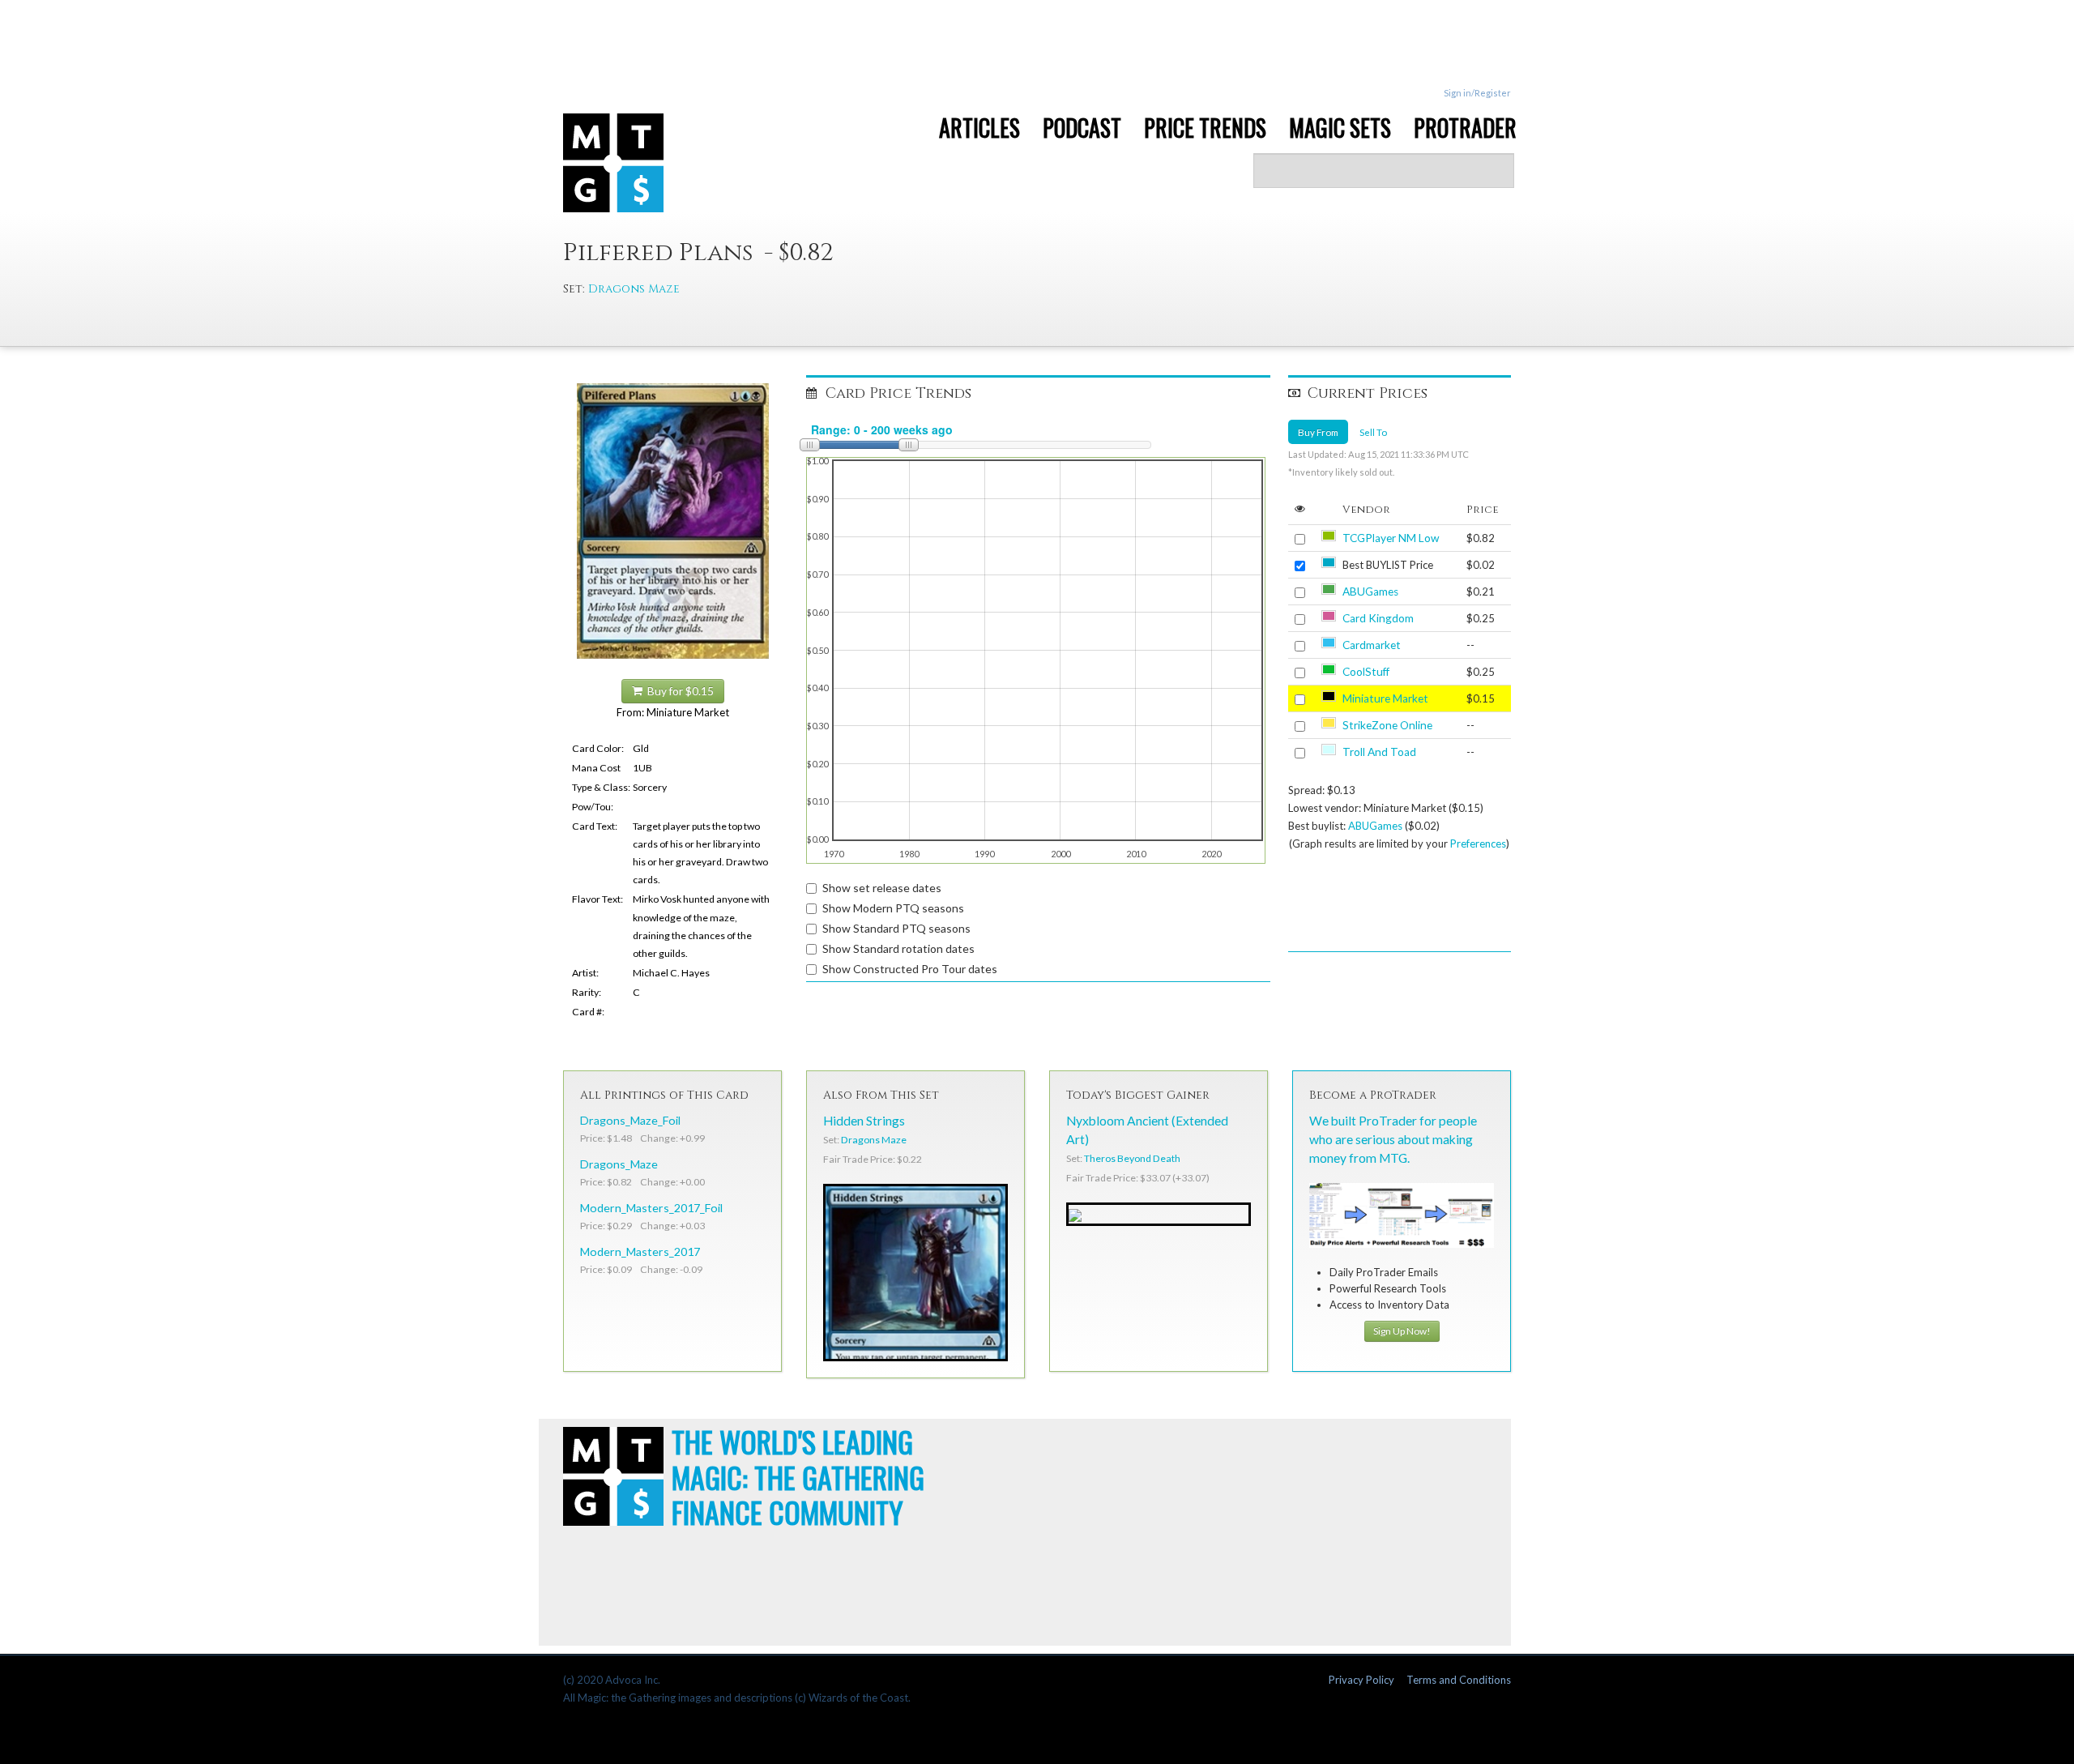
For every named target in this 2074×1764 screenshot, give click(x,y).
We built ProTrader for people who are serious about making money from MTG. (1393, 1139)
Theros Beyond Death (1132, 1158)
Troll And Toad (1379, 752)
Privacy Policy (1361, 1680)
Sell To (1373, 432)
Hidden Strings (864, 1121)
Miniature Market (1385, 698)
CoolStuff (1366, 672)
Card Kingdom (1378, 618)
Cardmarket (1372, 645)
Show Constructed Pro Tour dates (910, 969)
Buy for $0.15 (678, 691)
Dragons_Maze (619, 1164)
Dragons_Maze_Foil (630, 1120)
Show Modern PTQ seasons (893, 908)
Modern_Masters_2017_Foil (651, 1208)
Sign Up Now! (1402, 1331)
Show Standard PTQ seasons (896, 928)
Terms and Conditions (1459, 1680)
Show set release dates (882, 888)
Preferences (1478, 844)
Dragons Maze (634, 289)
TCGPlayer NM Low (1391, 538)
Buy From (1318, 432)
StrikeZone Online (1387, 725)
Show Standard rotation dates (898, 948)
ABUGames (1370, 592)
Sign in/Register (1477, 93)
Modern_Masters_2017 (640, 1251)
